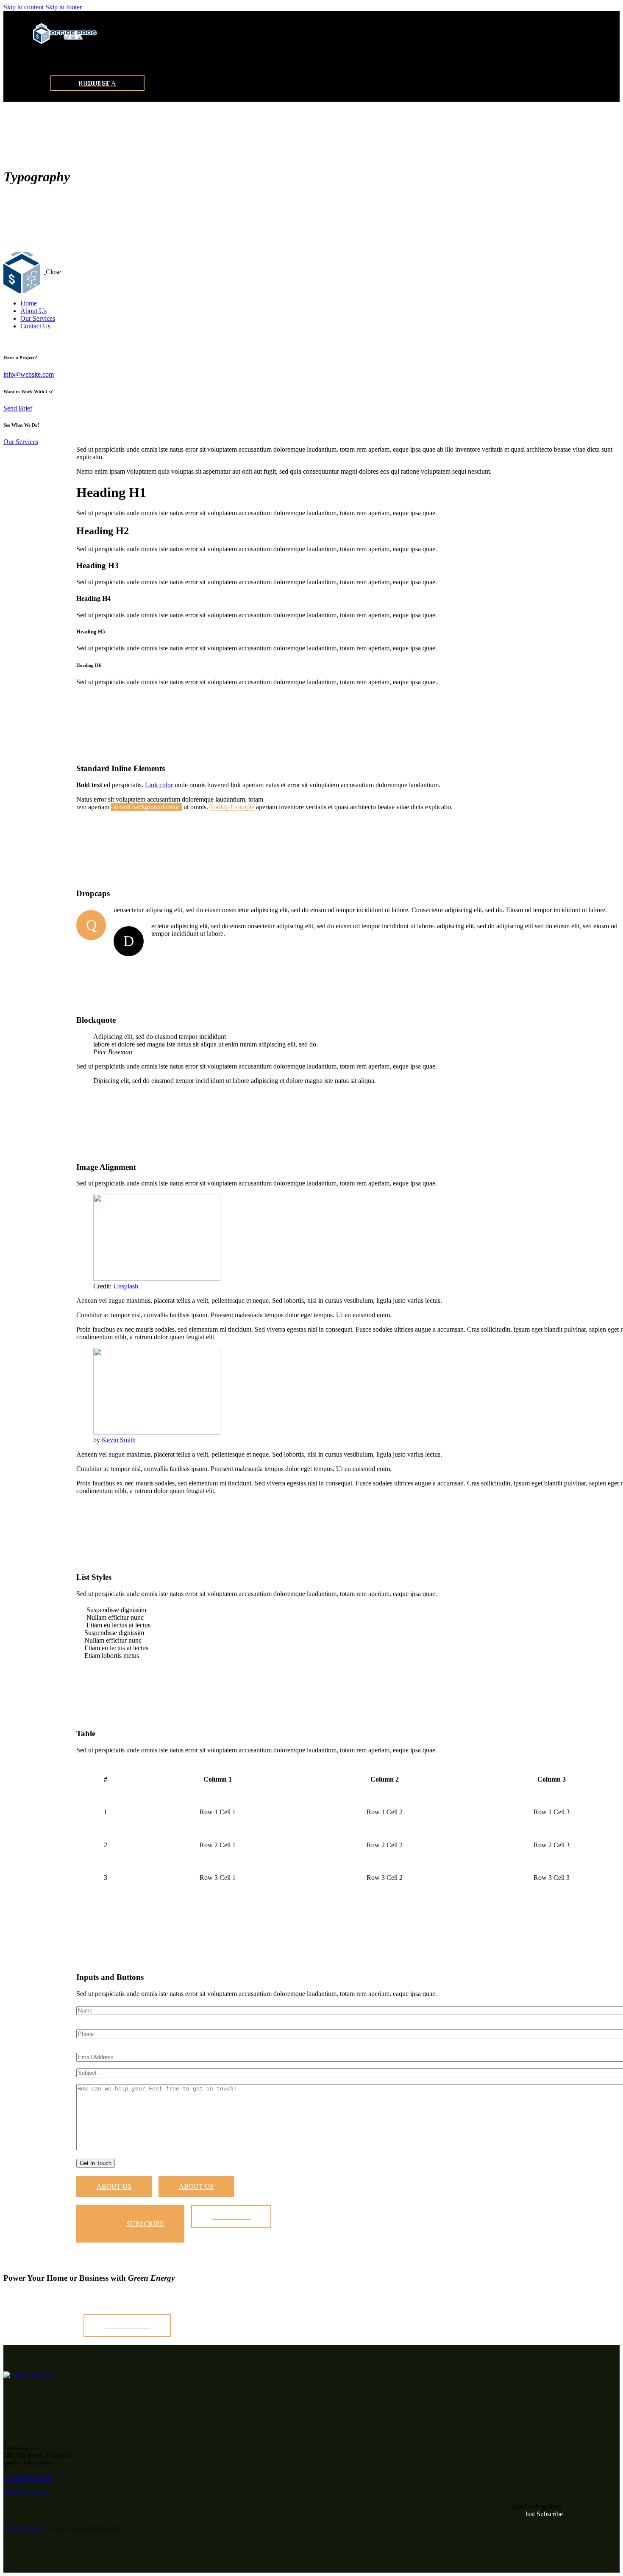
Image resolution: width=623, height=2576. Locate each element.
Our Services (21, 442)
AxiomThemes (23, 2528)
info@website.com (29, 374)
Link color (159, 785)
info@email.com (26, 2492)
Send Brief (18, 408)
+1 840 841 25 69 (27, 2477)
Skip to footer (64, 7)
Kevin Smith (119, 1440)
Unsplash (126, 1286)
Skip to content (24, 7)
